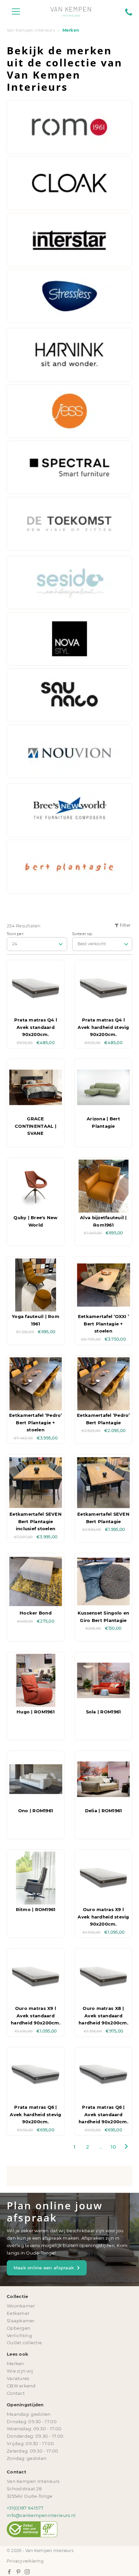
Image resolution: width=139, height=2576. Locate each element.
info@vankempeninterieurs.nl (41, 2515)
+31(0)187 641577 (25, 2508)
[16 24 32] (37, 944)
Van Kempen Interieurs (31, 30)
